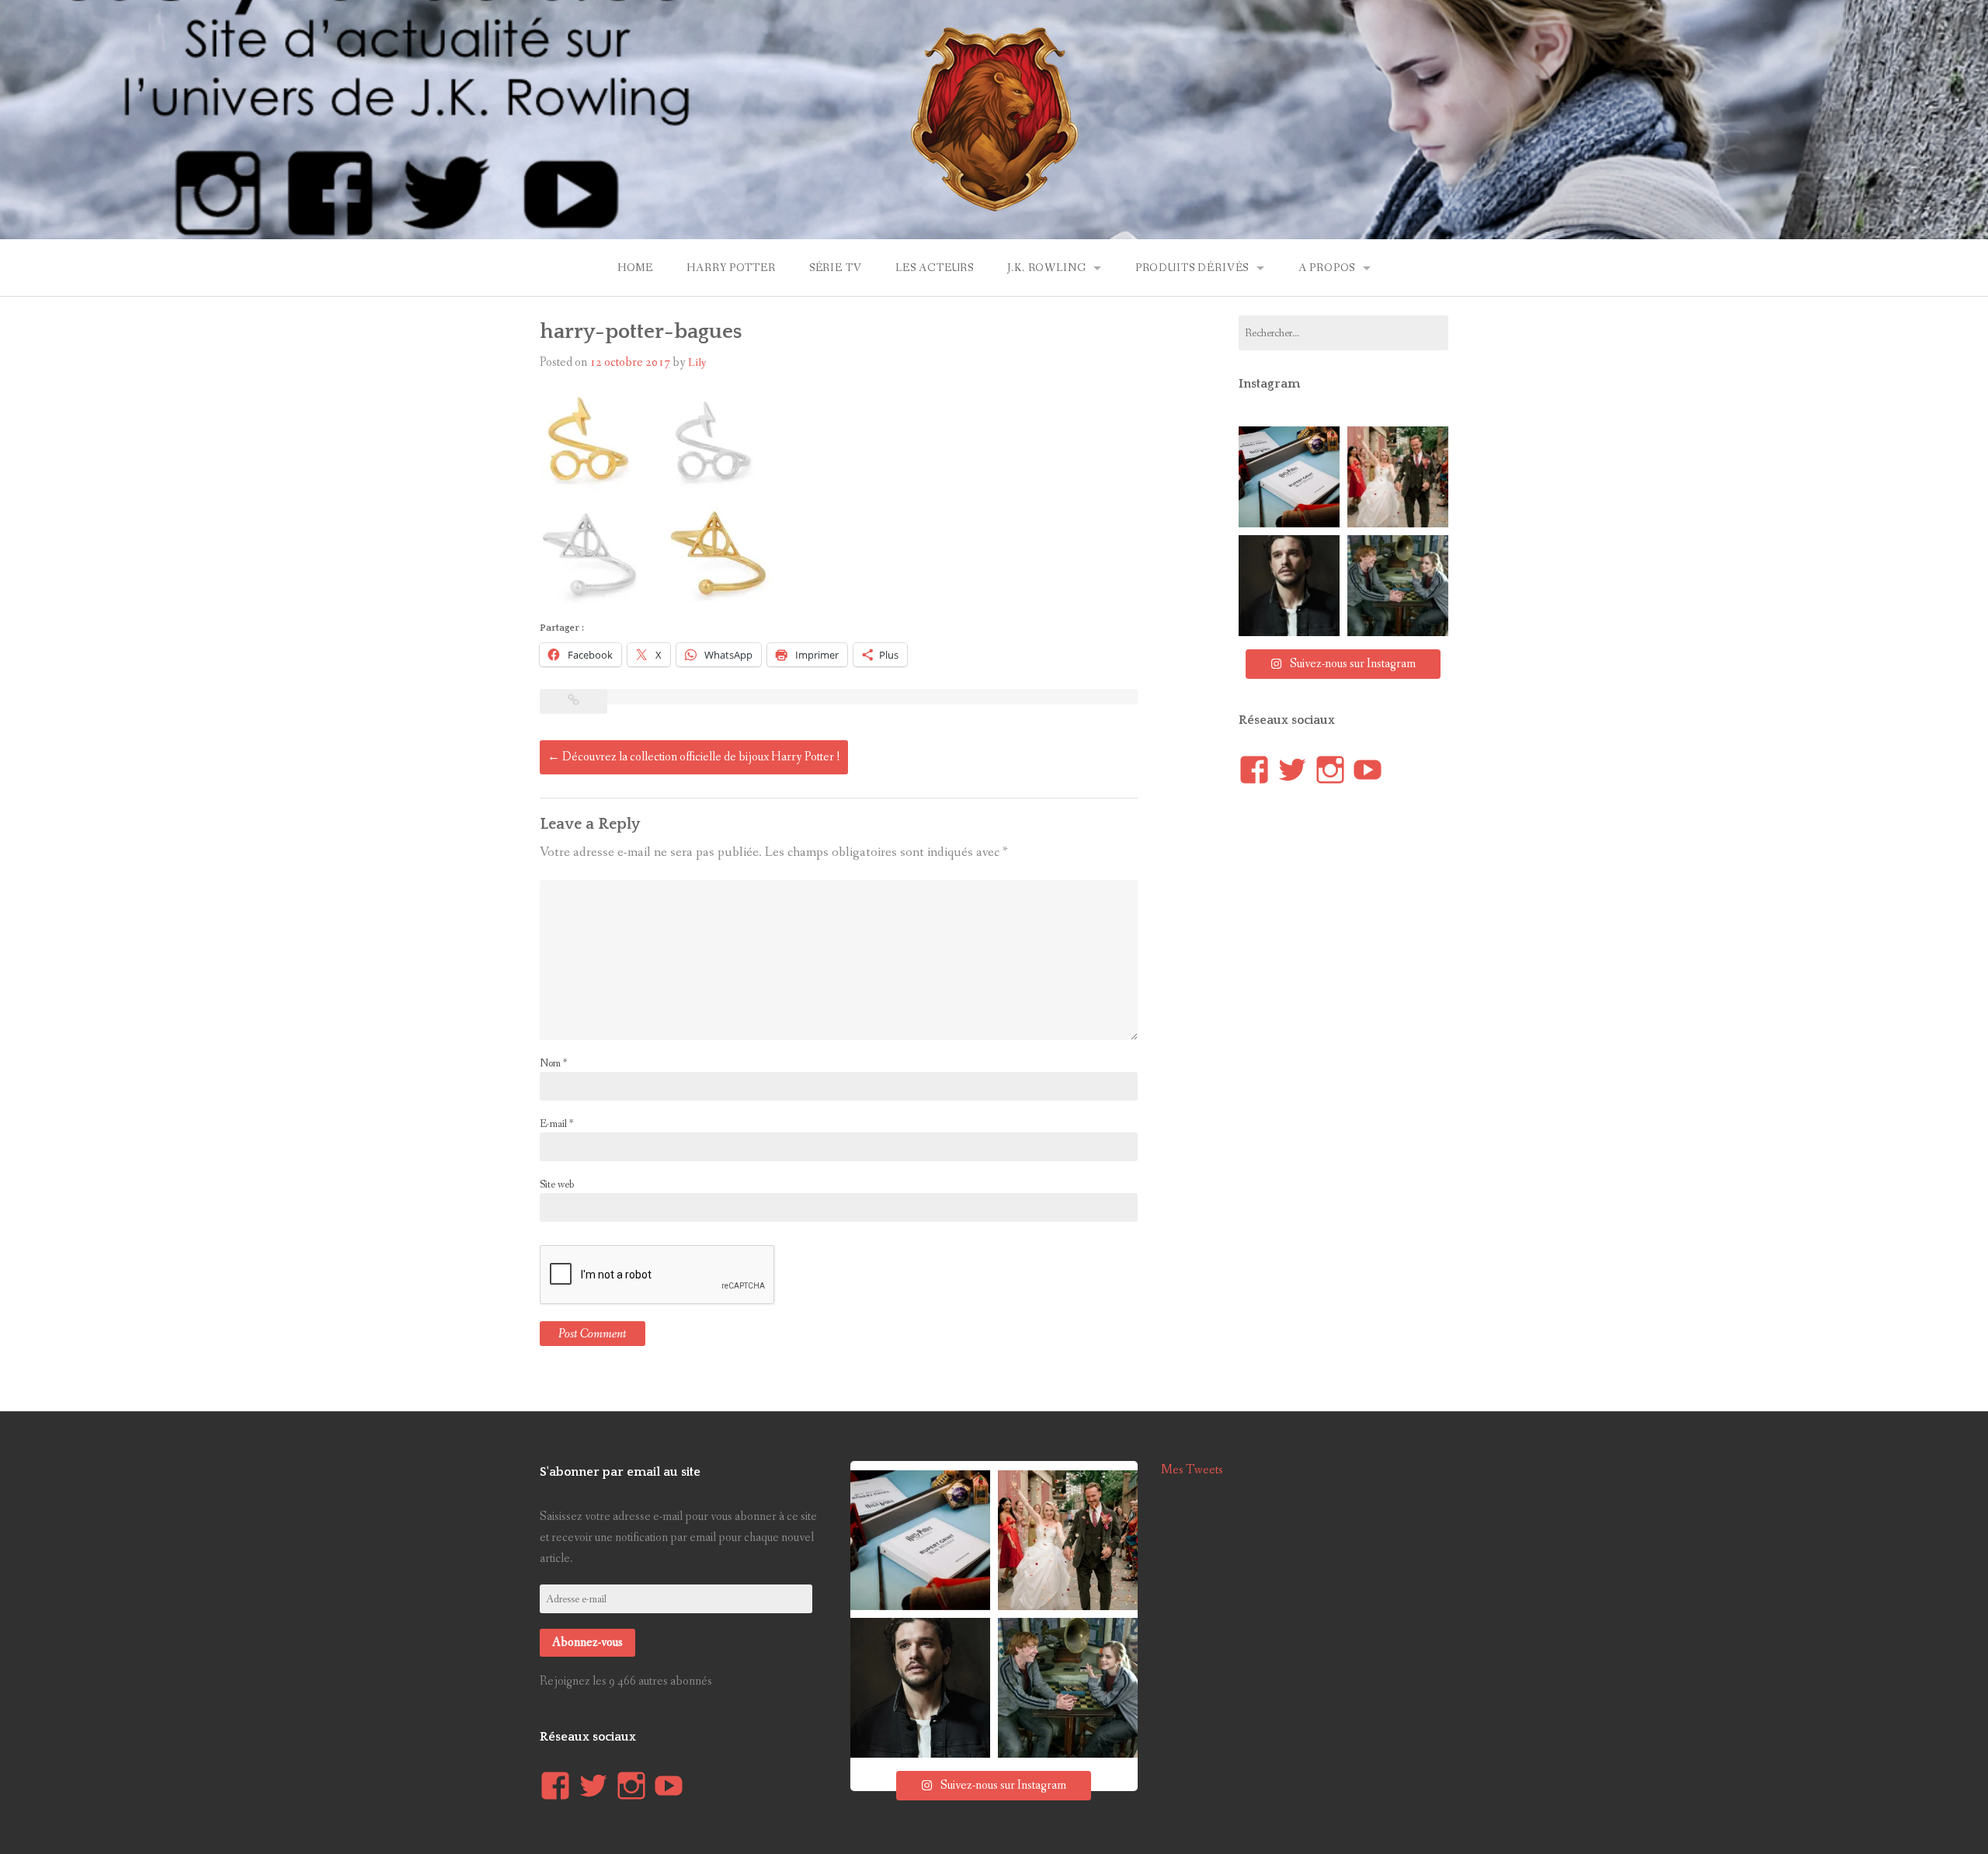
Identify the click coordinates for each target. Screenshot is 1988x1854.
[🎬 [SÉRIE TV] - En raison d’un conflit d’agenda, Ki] (1289, 586)
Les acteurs (935, 268)
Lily (697, 363)
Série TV (836, 268)
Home (635, 268)
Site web (557, 1184)
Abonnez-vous (587, 1642)
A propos (1327, 268)
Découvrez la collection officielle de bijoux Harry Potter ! (694, 757)
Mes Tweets (1192, 1470)
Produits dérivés (1192, 268)
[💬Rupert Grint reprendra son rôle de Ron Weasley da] (1289, 477)
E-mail (556, 1124)
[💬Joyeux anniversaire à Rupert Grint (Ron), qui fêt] (1398, 586)
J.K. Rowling (1046, 268)
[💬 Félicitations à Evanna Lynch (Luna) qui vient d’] (1398, 477)
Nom (553, 1063)
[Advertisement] (1355, 1090)
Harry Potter (731, 268)
